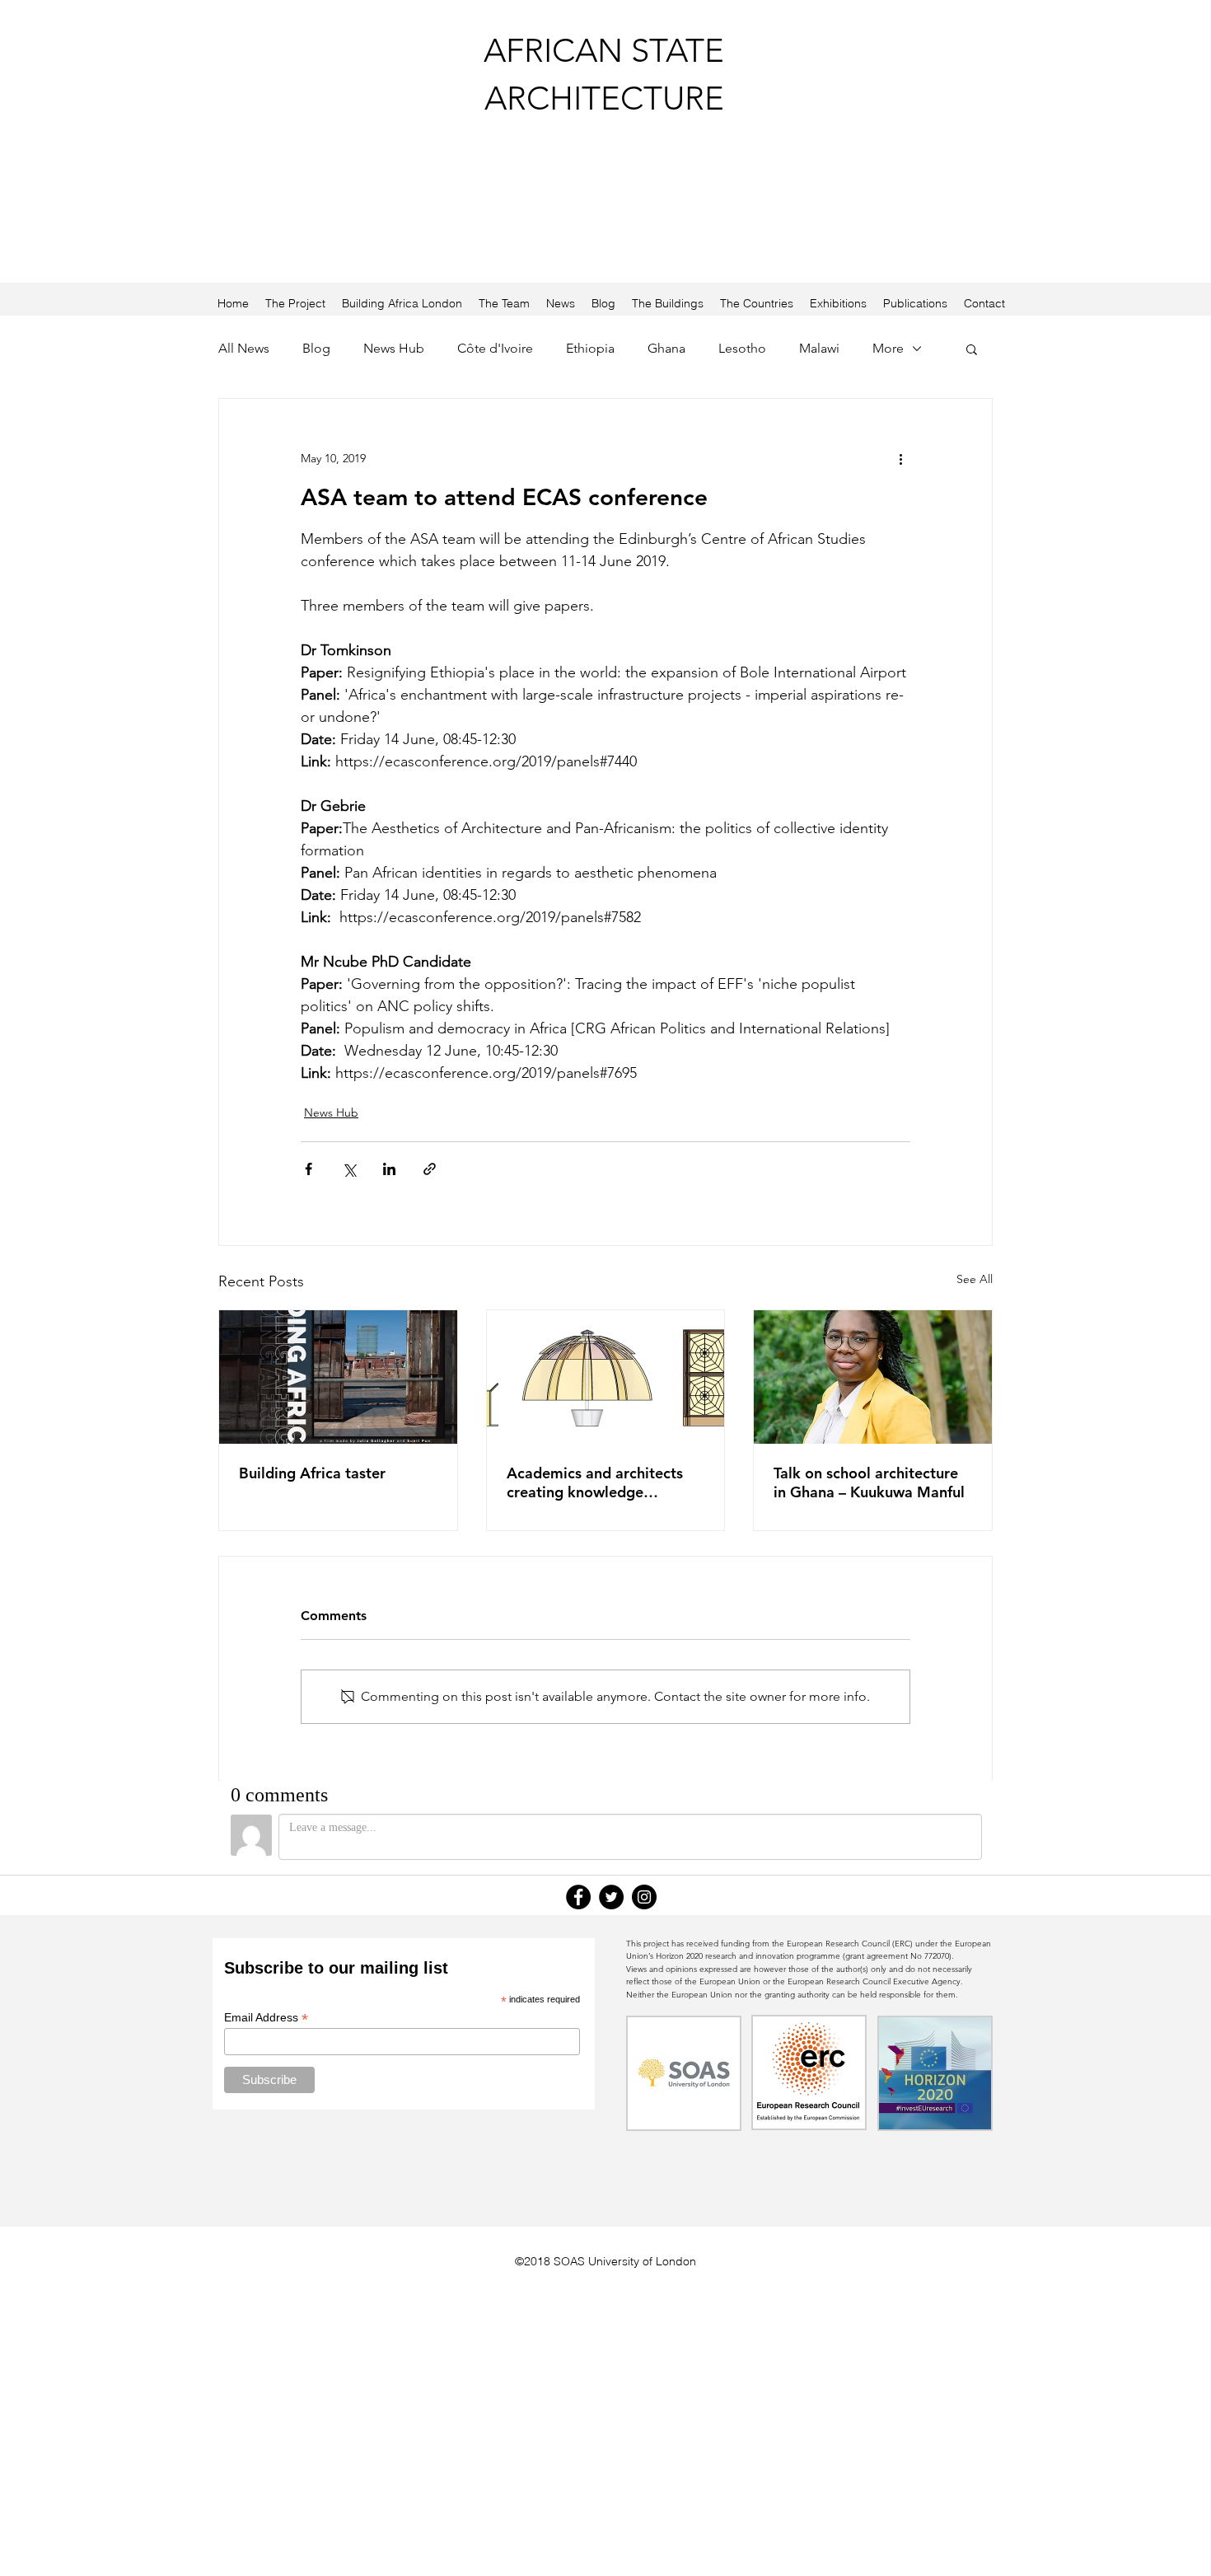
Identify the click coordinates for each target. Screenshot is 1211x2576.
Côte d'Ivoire (495, 348)
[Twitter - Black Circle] (611, 1897)
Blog (316, 348)
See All (975, 1279)
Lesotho (742, 348)
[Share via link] (430, 1169)
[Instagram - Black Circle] (644, 1897)
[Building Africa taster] (338, 1377)
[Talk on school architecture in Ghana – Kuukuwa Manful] (873, 1377)
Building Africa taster (312, 1473)
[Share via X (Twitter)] (349, 1169)
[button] (972, 349)
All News (244, 348)
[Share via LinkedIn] (389, 1169)
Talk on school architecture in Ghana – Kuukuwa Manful (869, 1482)
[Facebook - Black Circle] (578, 1897)
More (888, 348)
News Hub (394, 348)
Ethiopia (590, 348)
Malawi (819, 348)
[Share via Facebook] (309, 1169)
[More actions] (900, 458)
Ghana (666, 348)
